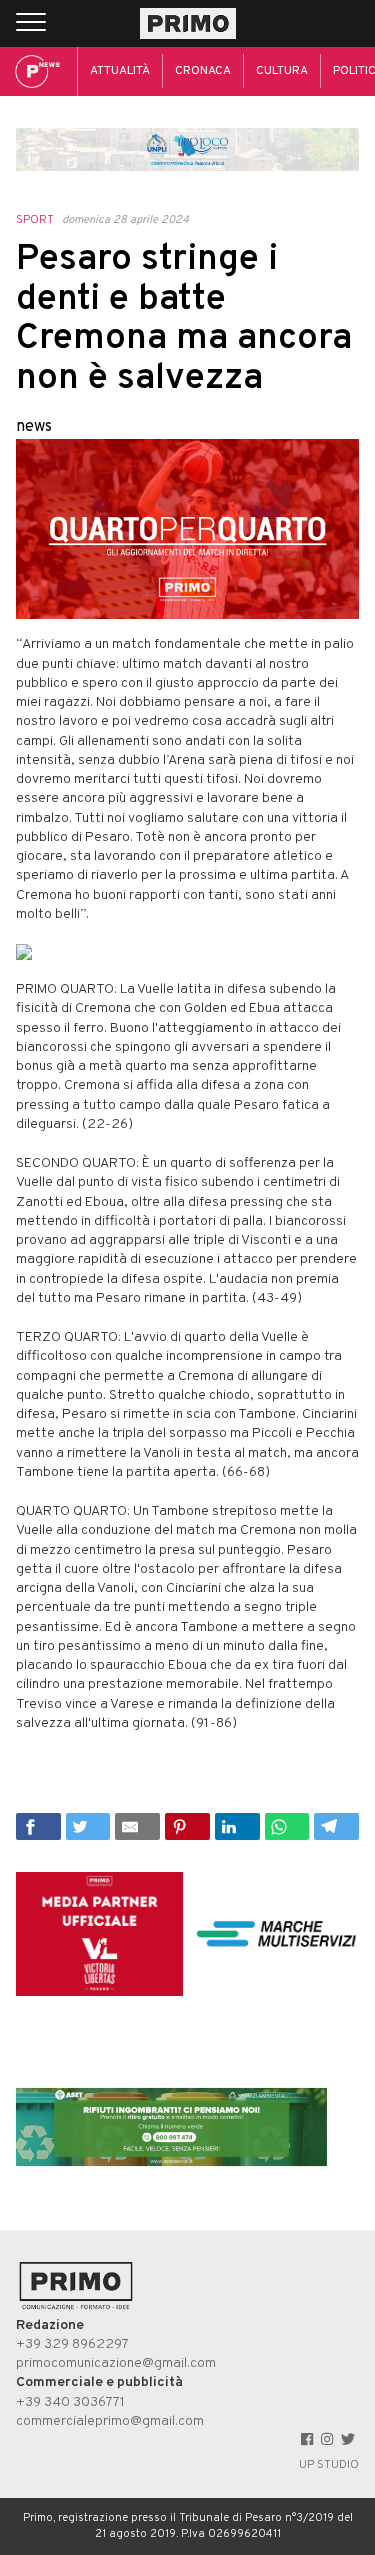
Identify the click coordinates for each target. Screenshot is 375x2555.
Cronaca (203, 71)
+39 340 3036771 (70, 2402)
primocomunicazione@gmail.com (116, 2363)
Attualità (120, 71)
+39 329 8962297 (72, 2344)
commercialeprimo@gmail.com (110, 2421)
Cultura (282, 71)
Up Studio (329, 2465)
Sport (35, 220)
